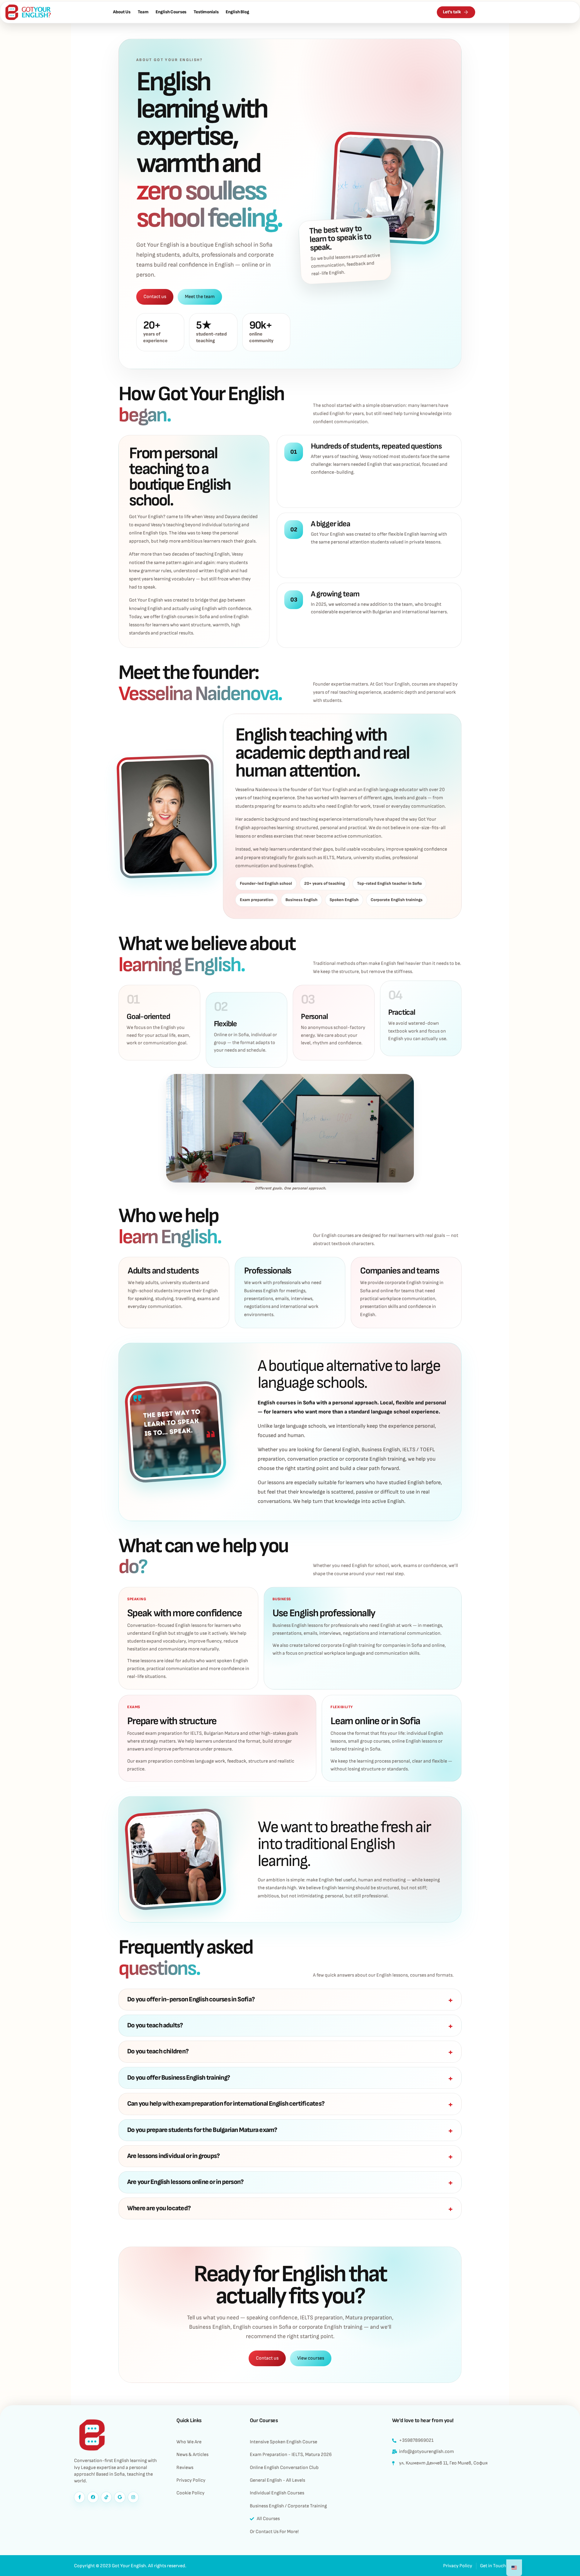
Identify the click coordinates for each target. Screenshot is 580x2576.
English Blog (237, 12)
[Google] (120, 2497)
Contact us (155, 297)
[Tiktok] (106, 2497)
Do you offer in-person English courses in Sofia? (191, 1999)
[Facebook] (93, 2497)
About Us (122, 12)
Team (143, 12)
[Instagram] (133, 2497)
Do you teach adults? (155, 2025)
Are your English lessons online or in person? (185, 2182)
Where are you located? (159, 2208)
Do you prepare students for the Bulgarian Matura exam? (202, 2130)
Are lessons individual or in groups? (173, 2156)
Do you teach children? (158, 2051)
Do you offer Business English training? (179, 2078)
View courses (311, 2358)
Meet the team (200, 297)
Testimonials (206, 12)
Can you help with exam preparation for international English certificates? (226, 2104)
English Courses (171, 12)
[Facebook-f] (79, 2497)
